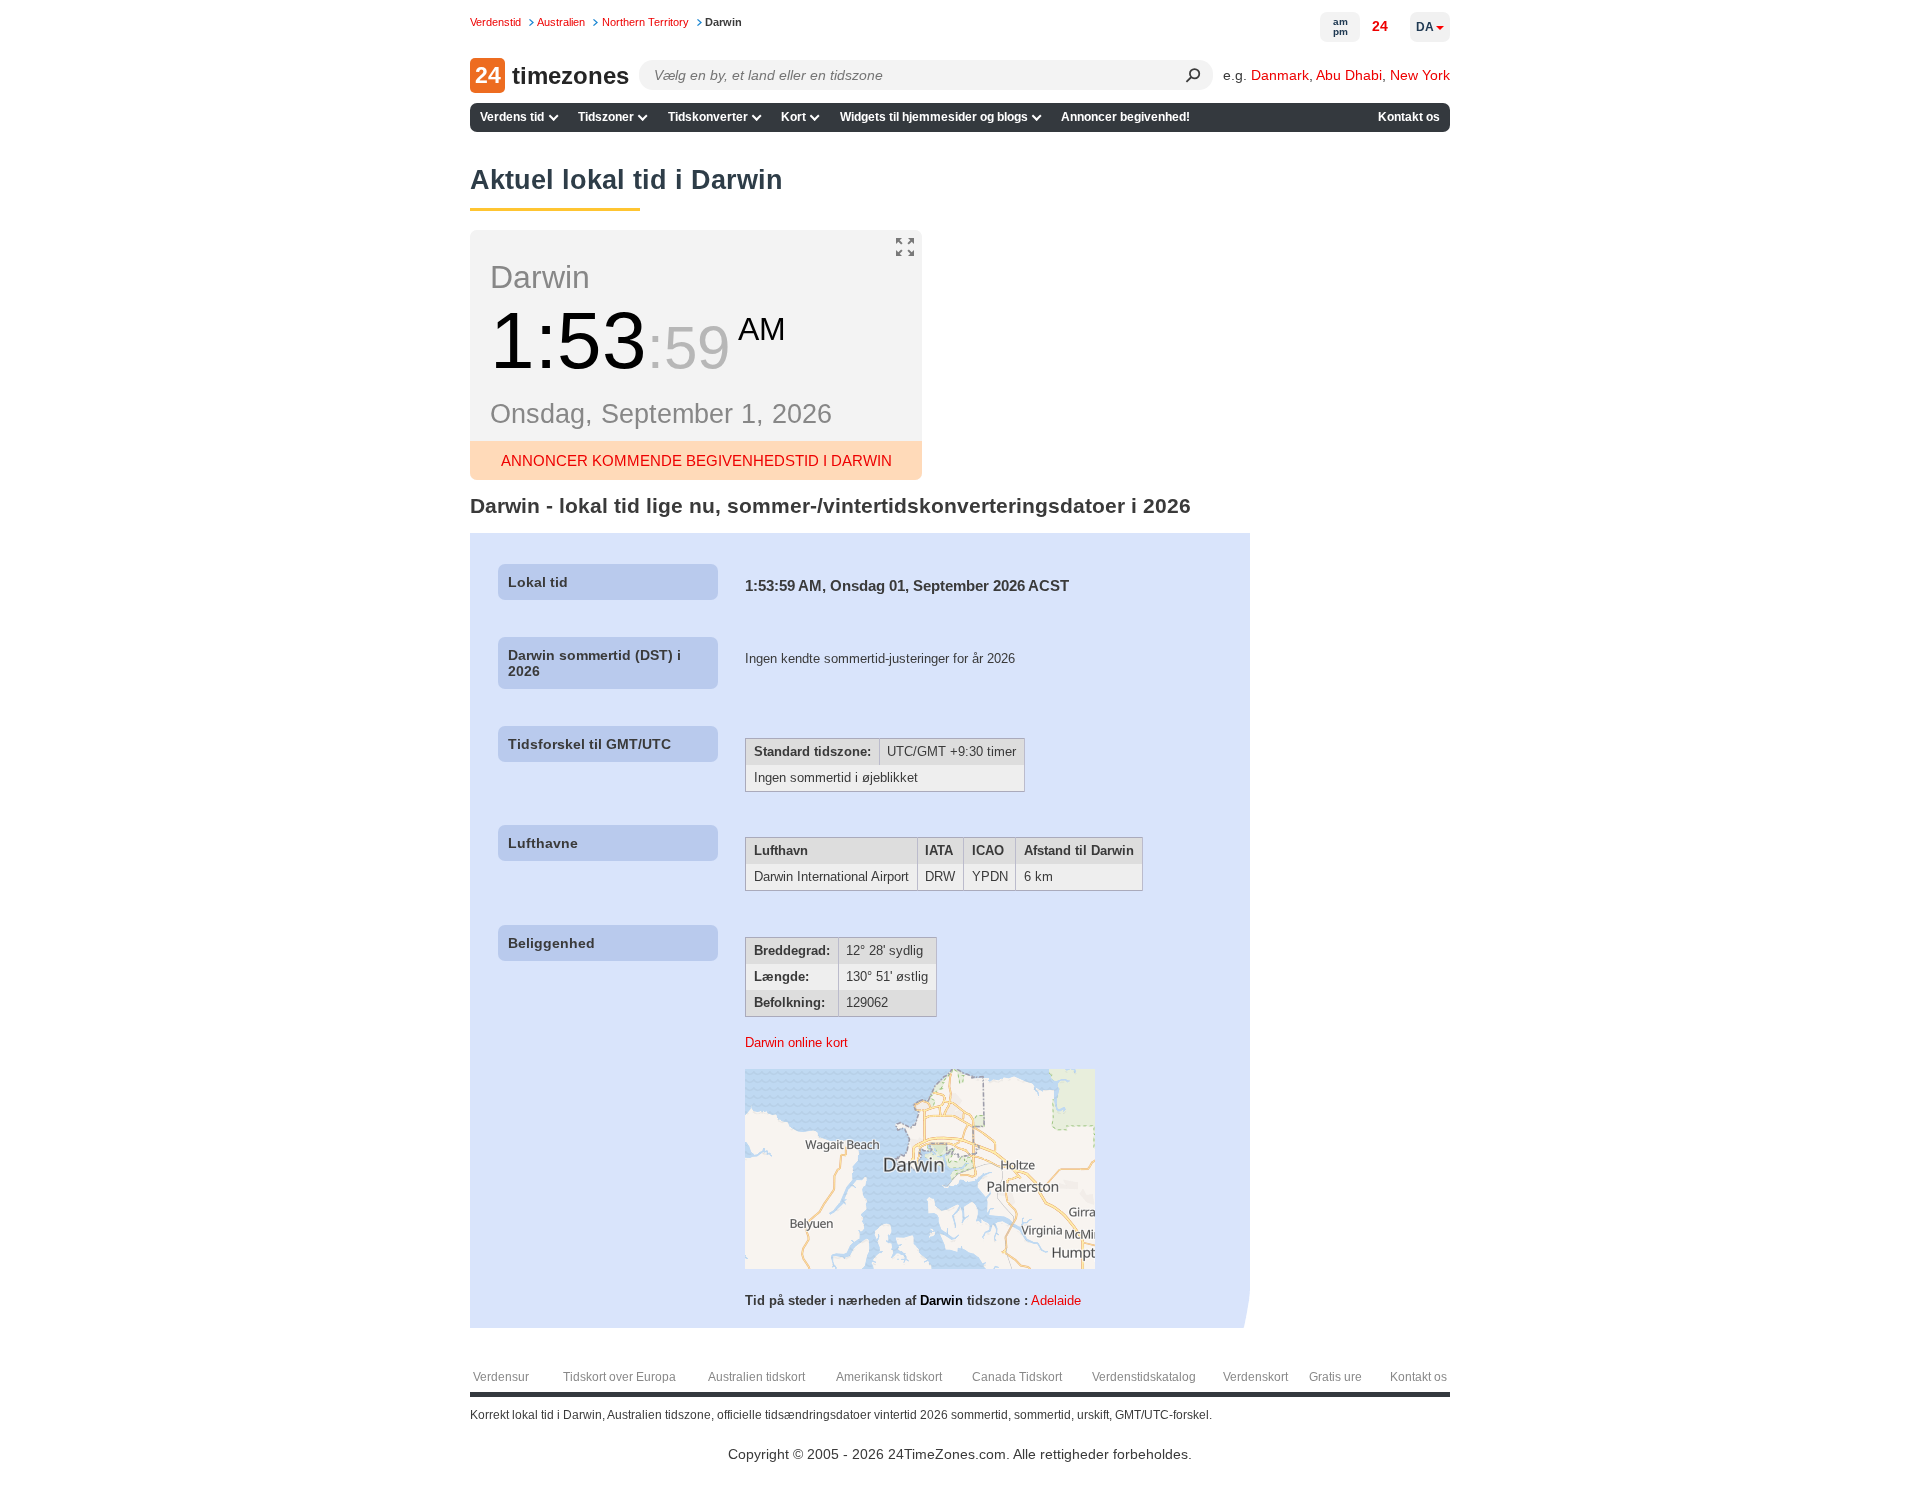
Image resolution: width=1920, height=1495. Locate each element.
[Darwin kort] (920, 1264)
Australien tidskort (756, 1377)
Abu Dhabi (1349, 75)
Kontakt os (1409, 117)
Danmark (1280, 75)
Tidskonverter (708, 117)
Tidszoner (606, 117)
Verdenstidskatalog (1144, 1377)
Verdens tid (512, 117)
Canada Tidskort (1017, 1377)
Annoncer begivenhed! (1125, 117)
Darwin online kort (796, 1042)
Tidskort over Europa (619, 1377)
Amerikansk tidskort (889, 1377)
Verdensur (501, 1377)
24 (1380, 26)
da (1425, 27)
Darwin (941, 1300)
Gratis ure (1335, 1377)
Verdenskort (1255, 1377)
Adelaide (1056, 1300)
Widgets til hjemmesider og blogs (934, 117)
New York (1420, 75)
